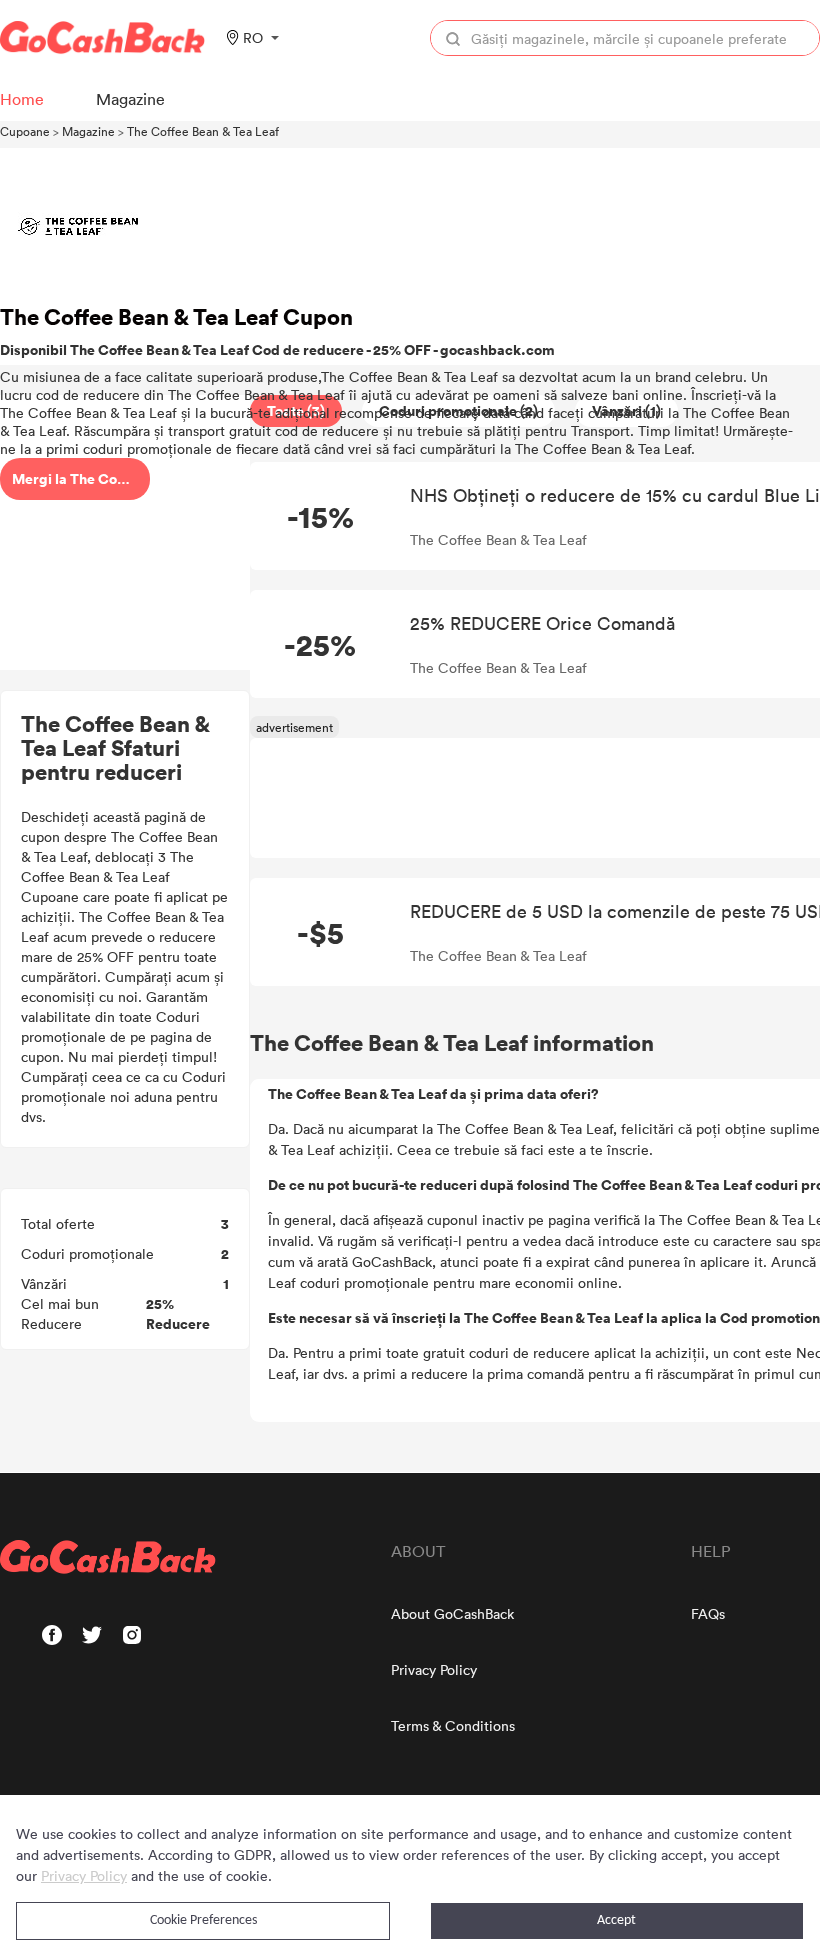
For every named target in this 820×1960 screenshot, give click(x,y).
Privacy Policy (434, 1669)
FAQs (708, 1613)
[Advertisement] (125, 533)
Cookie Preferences (203, 1920)
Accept (616, 1920)
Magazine (88, 131)
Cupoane (25, 131)
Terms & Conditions (453, 1725)
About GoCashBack (452, 1613)
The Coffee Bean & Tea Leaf (203, 131)
